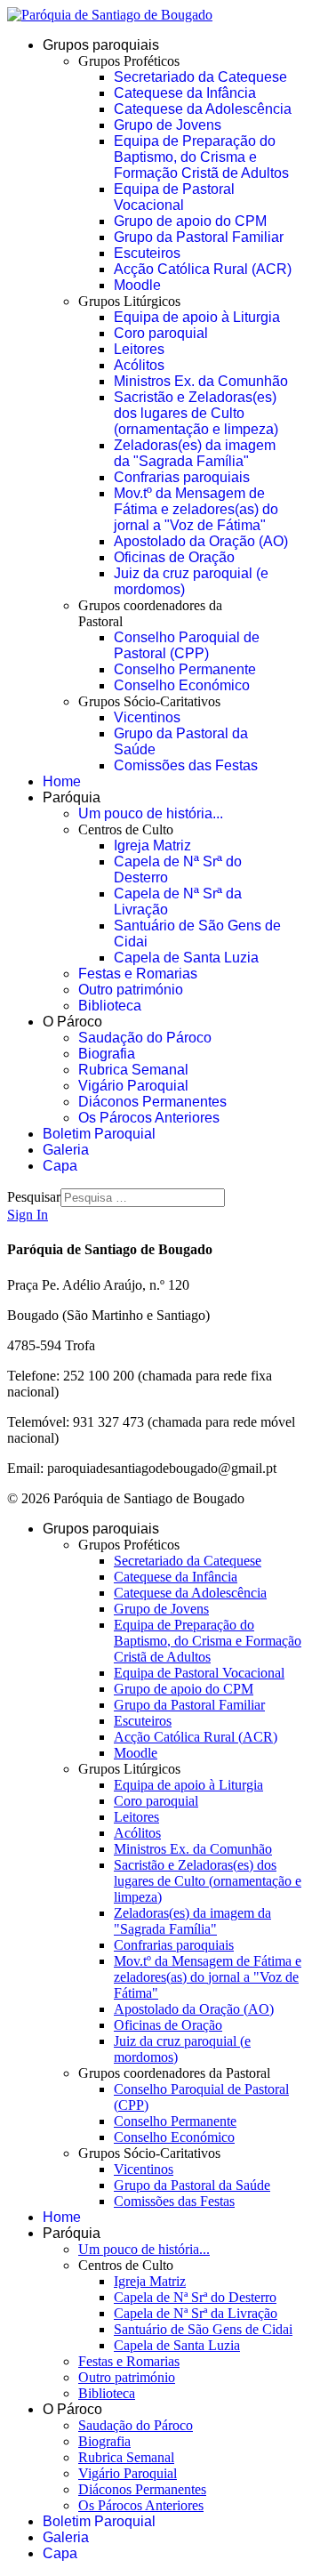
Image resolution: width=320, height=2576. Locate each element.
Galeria (66, 1150)
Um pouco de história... (151, 813)
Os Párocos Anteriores (149, 1118)
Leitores (139, 349)
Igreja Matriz (152, 845)
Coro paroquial (161, 333)
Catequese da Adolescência (203, 109)
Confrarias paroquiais (182, 477)
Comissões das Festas (186, 765)
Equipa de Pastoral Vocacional (174, 197)
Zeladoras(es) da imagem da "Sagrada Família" (195, 453)
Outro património (131, 990)
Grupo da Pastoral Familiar (199, 237)
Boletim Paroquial (99, 1134)
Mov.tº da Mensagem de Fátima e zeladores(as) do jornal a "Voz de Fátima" (196, 509)
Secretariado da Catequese (200, 77)
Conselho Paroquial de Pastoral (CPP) (187, 645)
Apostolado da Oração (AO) (201, 541)
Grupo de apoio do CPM (190, 221)
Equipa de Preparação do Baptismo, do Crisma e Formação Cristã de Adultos (201, 157)
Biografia (107, 1054)
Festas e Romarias (138, 974)
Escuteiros (147, 253)
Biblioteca (110, 1006)
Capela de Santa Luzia (186, 958)
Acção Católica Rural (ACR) (203, 269)
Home (62, 781)
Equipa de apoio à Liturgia (197, 317)
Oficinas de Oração (174, 557)
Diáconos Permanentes (152, 1102)
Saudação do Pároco (145, 1038)
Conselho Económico (182, 685)
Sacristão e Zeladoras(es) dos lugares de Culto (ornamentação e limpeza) (196, 413)
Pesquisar (34, 1197)
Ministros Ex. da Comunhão (201, 381)
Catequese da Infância (185, 93)
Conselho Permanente (185, 669)
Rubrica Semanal (133, 1070)
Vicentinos (147, 717)
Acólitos (139, 365)
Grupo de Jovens (168, 125)
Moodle (137, 285)
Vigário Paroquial (133, 1086)
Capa (60, 1166)
